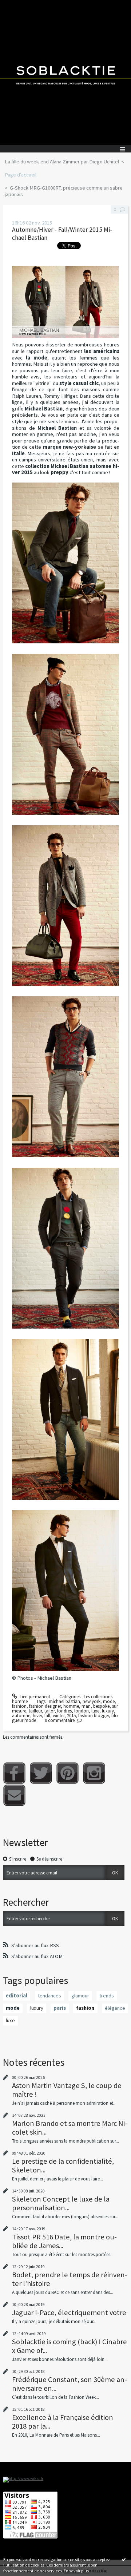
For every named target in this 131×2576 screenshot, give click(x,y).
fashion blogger (94, 1716)
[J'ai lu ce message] (124, 2559)
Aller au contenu (19, 5)
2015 (71, 1716)
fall (47, 1716)
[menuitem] (64, 162)
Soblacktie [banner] (65, 72)
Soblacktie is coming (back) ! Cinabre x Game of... (70, 2346)
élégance (115, 2008)
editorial (17, 1996)
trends (107, 1996)
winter (59, 1716)
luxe (95, 1711)
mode (109, 1701)
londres (64, 1711)
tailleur (35, 1711)
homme (71, 1706)
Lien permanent (34, 1697)
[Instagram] (94, 1773)
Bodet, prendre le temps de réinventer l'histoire (70, 2279)
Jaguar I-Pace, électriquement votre (69, 2313)
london (82, 1711)
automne (21, 1716)
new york (92, 1701)
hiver (37, 1716)
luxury (108, 1711)
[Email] (14, 1795)
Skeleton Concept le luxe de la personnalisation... (61, 2203)
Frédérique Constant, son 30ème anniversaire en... (70, 2384)
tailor (49, 1711)
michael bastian (64, 1701)
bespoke (101, 1706)
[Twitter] (41, 1773)
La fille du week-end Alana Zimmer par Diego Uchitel (62, 162)
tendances (49, 1996)
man (86, 1706)
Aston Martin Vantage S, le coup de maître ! (67, 2090)
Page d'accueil (21, 175)
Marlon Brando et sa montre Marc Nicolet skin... (70, 2128)
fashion (19, 1706)
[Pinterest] (68, 1773)
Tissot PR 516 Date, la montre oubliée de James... (64, 2241)
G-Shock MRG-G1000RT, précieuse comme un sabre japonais (64, 191)
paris (60, 2008)
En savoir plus (76, 2571)
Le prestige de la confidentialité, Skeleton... (63, 2166)
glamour (80, 1996)
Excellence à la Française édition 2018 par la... (63, 2422)
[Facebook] (14, 1773)
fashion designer (45, 1706)
